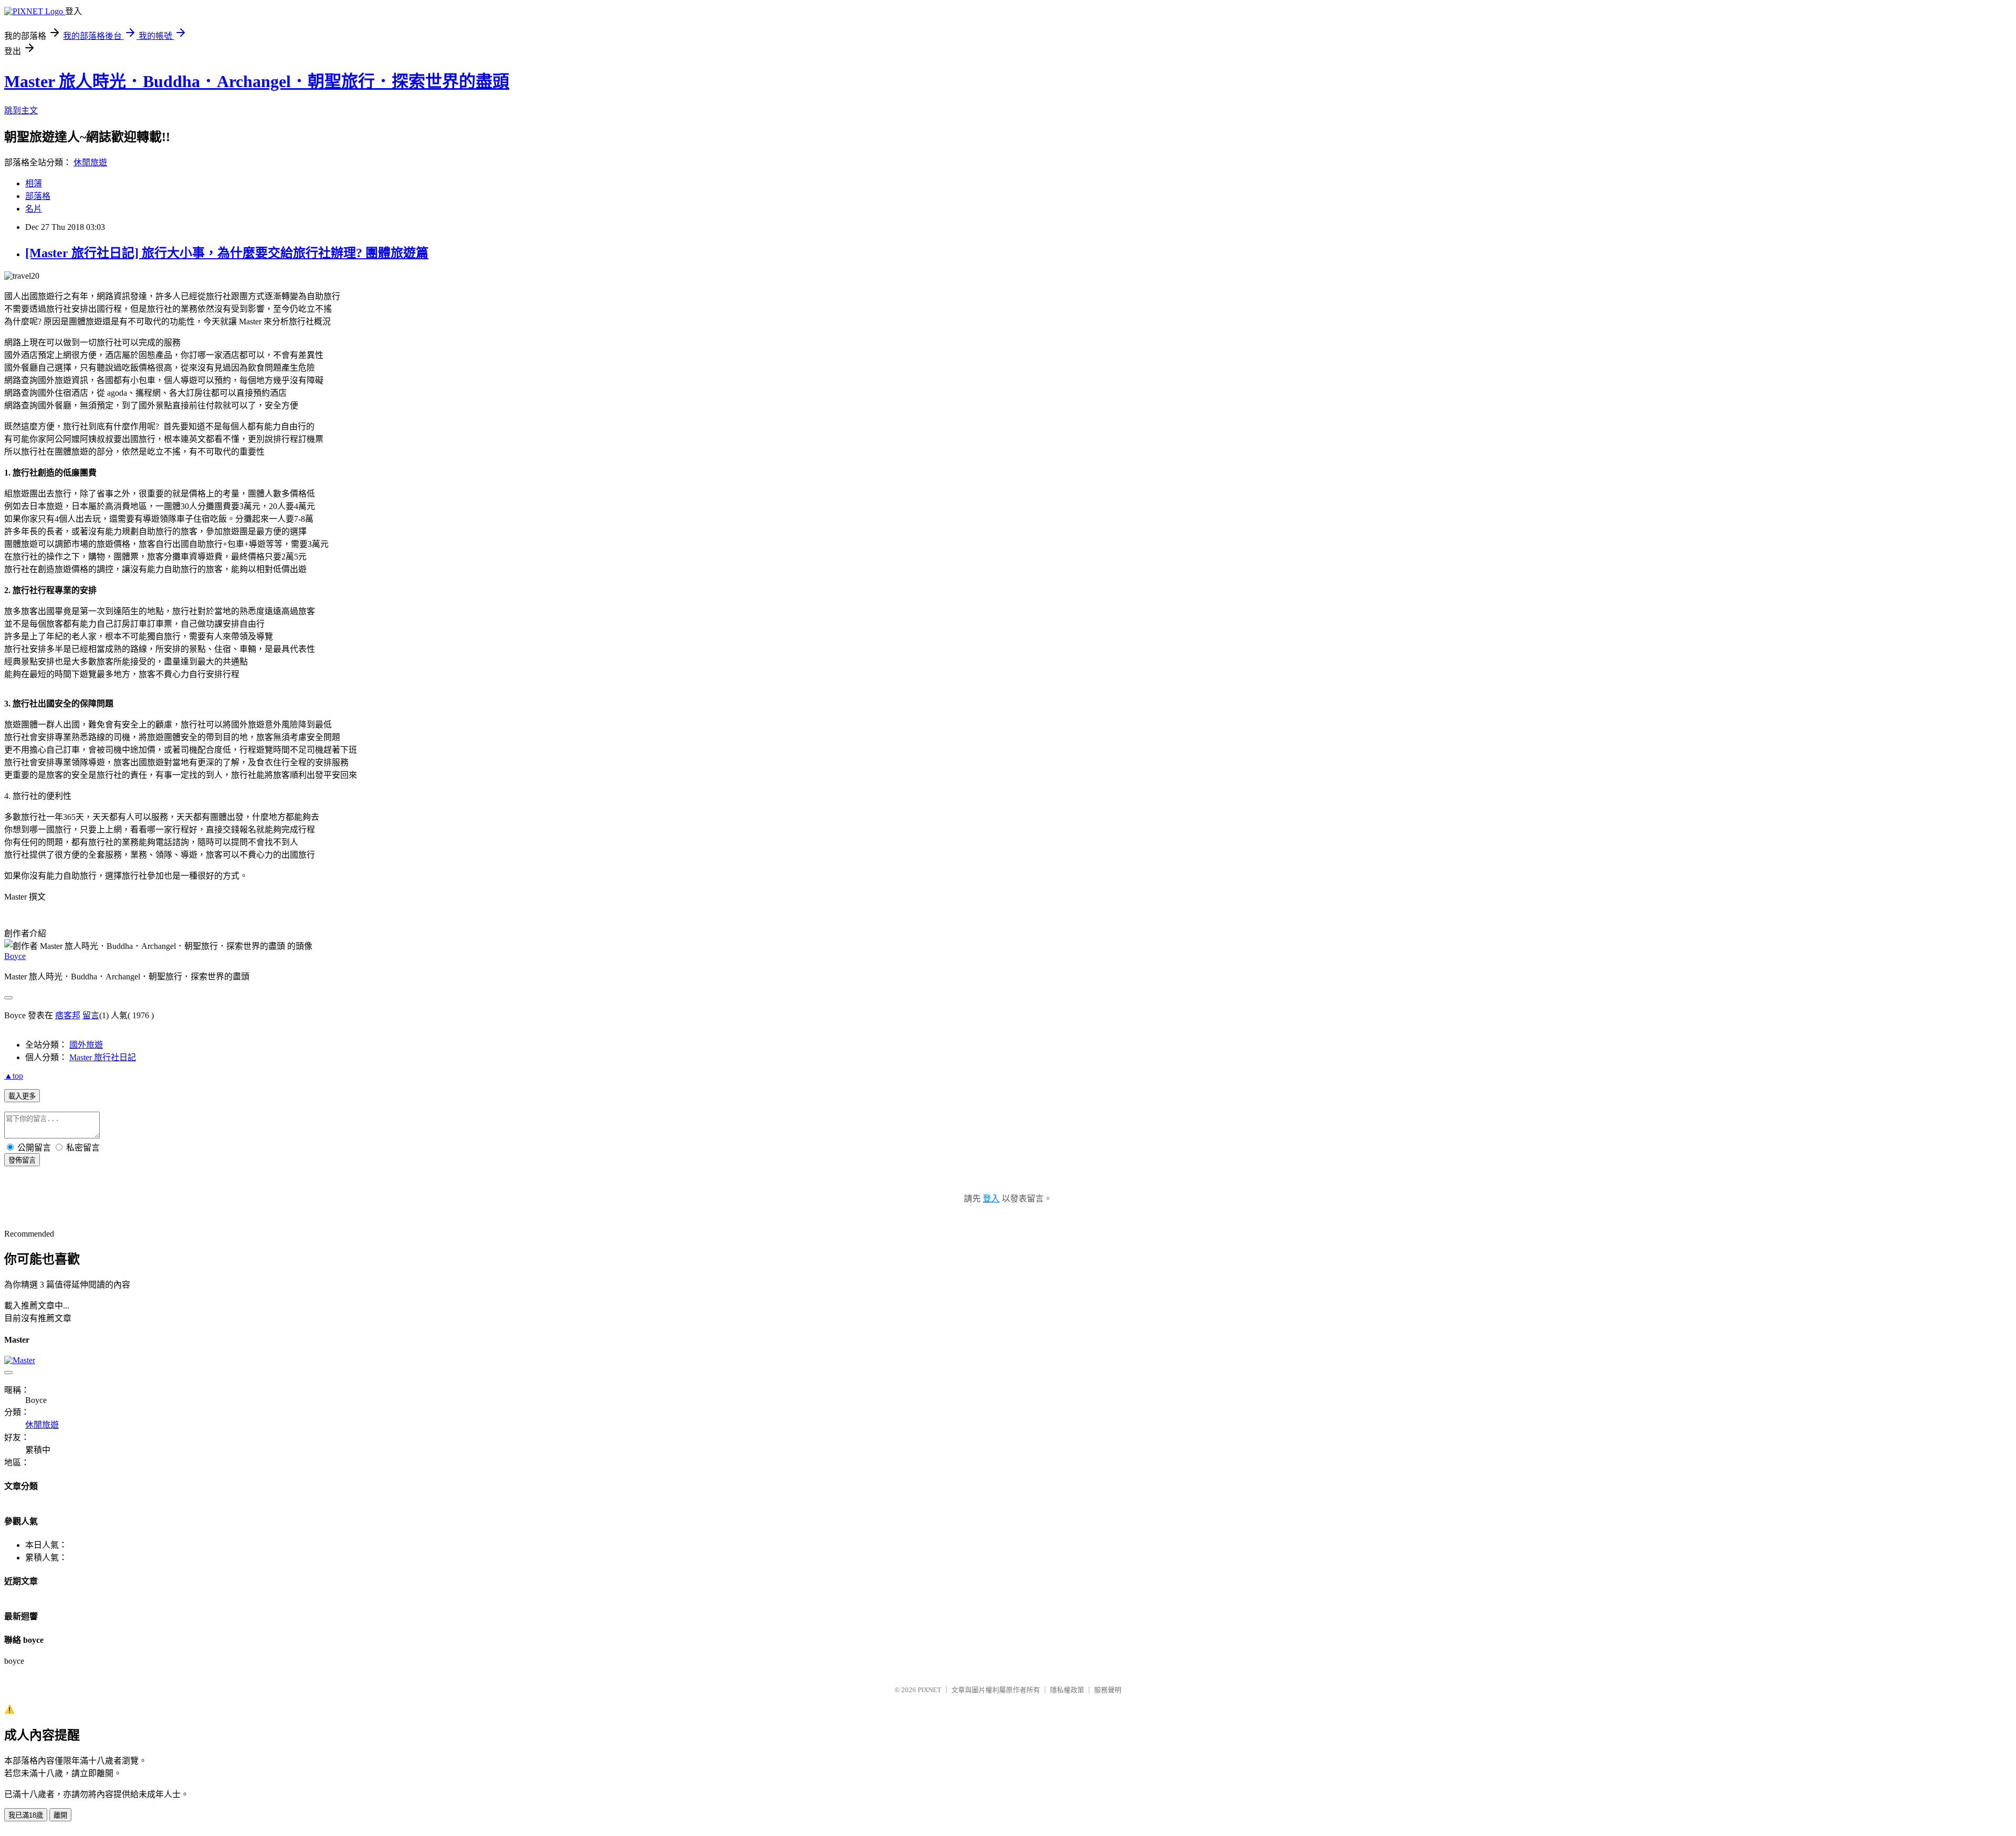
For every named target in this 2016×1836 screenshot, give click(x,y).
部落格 (38, 196)
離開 (60, 1815)
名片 (34, 209)
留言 (91, 1015)
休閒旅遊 (90, 162)
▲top (14, 1076)
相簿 (34, 183)
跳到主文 (21, 110)
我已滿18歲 (26, 1815)
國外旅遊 (86, 1045)
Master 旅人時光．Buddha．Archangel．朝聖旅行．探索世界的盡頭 (257, 81)
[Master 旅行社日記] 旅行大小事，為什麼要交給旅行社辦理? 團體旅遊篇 (227, 253)
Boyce (15, 956)
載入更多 (22, 1096)
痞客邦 (68, 1015)
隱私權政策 (1067, 1690)
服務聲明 (1108, 1690)
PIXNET (930, 1690)
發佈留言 (22, 1160)
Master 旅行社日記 (103, 1057)
